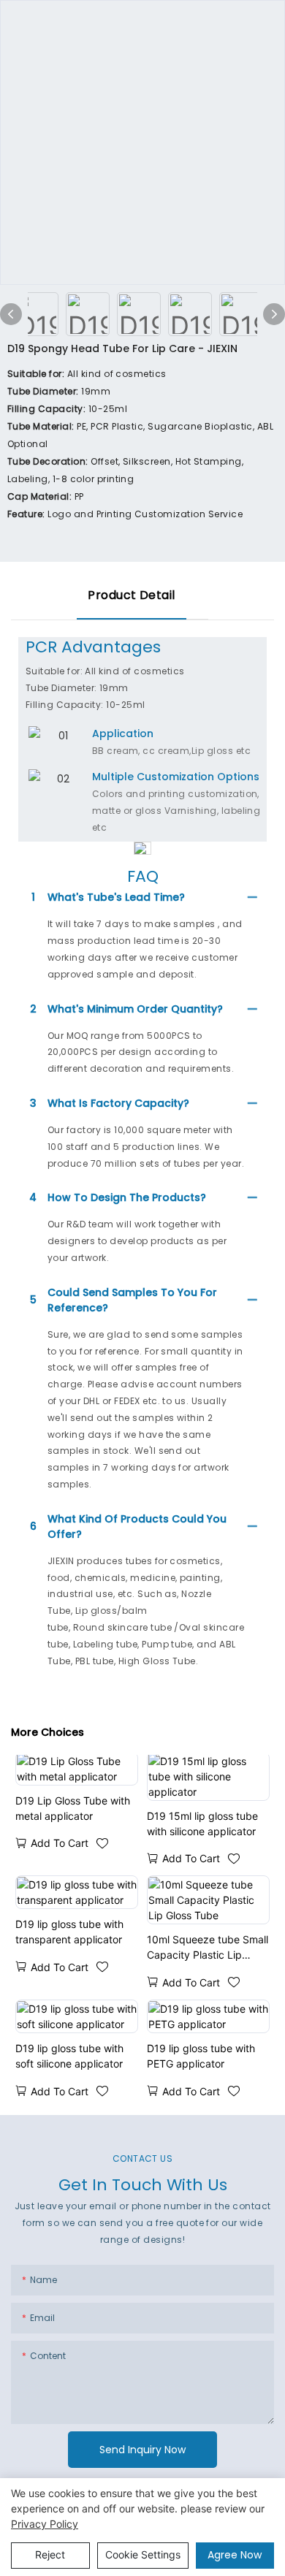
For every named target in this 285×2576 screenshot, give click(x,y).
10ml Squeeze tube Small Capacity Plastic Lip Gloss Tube (208, 1948)
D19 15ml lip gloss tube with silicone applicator (202, 1824)
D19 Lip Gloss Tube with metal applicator (73, 1808)
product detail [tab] (132, 595)
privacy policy (45, 2524)
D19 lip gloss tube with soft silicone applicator (69, 2056)
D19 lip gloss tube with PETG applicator (201, 2056)
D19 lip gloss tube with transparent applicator (69, 1932)
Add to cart (60, 1843)
